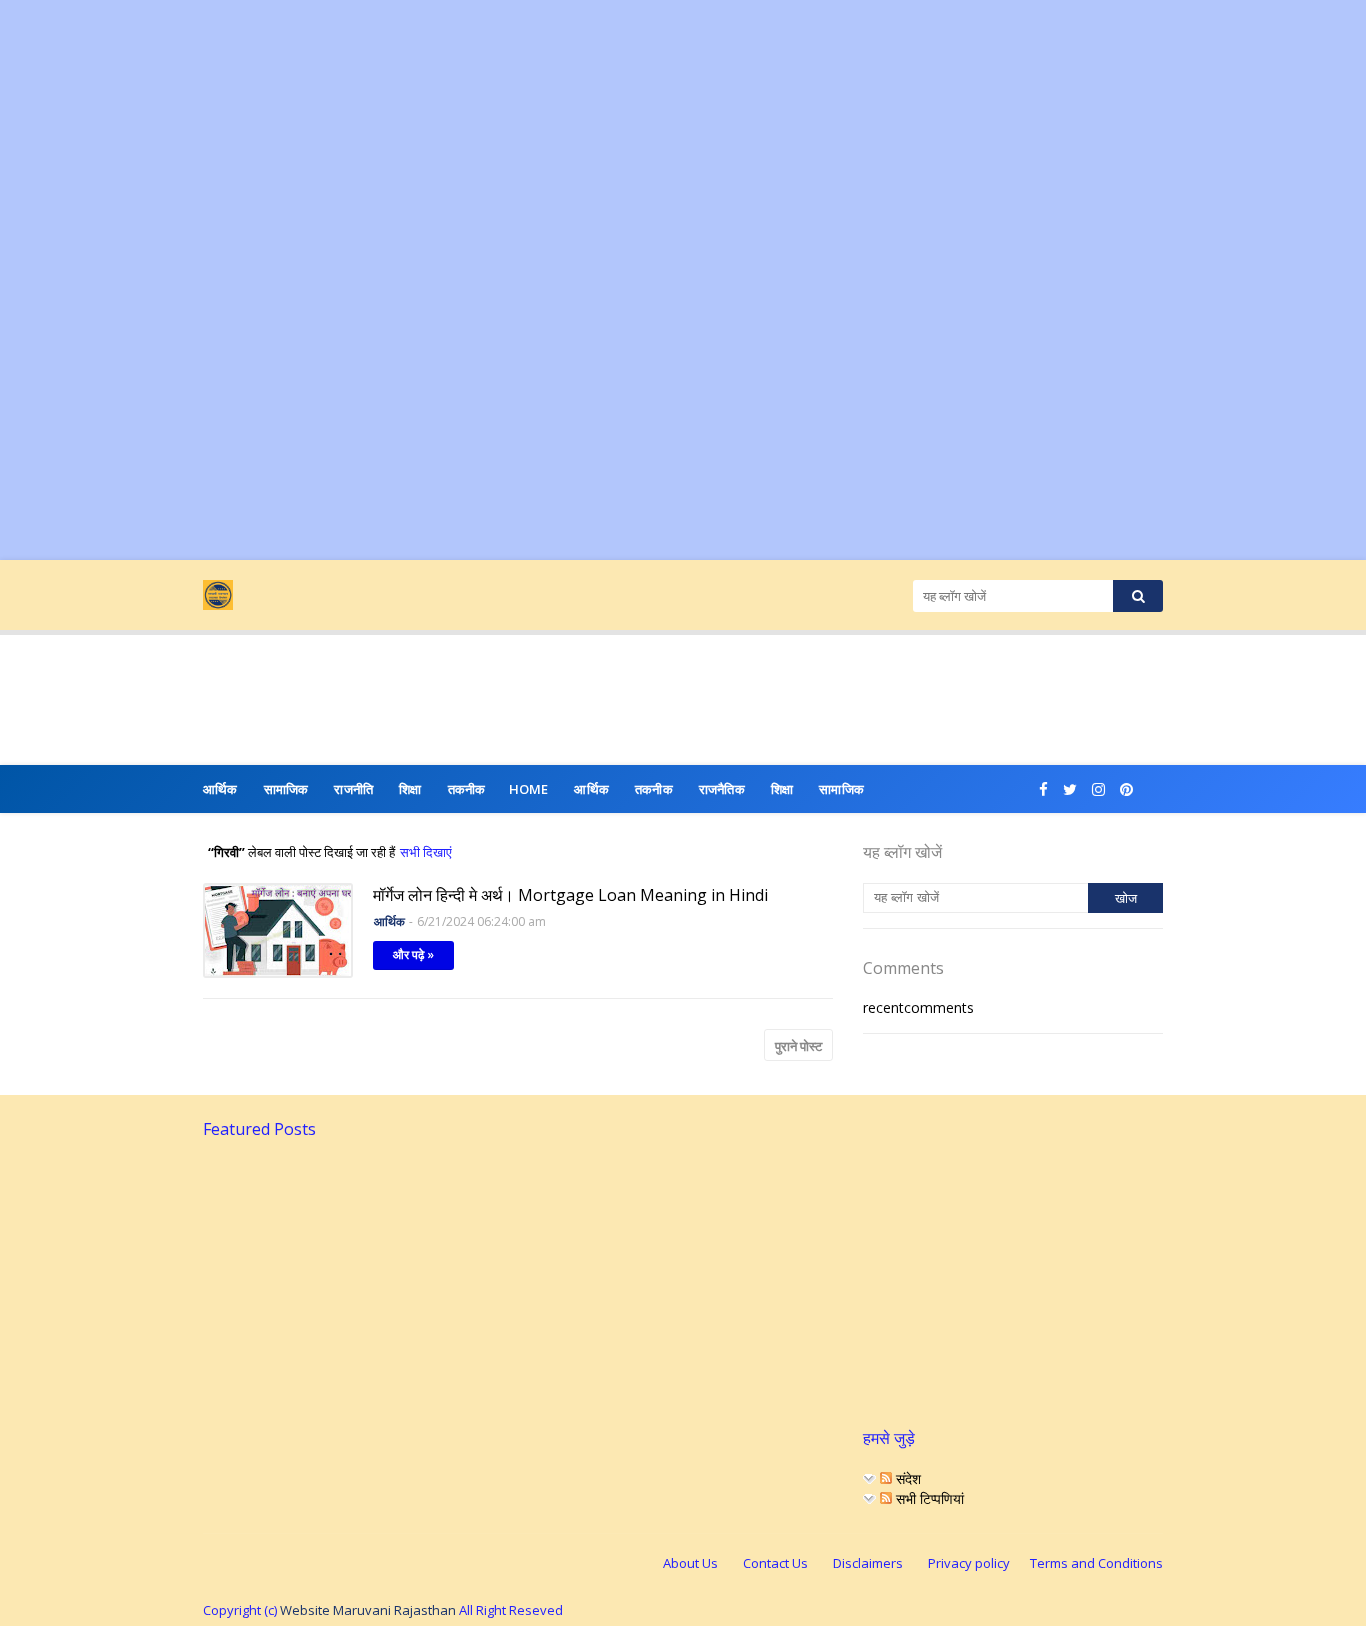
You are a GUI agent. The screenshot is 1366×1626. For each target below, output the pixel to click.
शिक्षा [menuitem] (410, 789)
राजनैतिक (722, 789)
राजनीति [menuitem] (353, 789)
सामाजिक (841, 789)
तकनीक (654, 789)
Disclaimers (868, 1563)
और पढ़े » (413, 954)
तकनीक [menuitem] (467, 789)
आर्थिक (591, 789)
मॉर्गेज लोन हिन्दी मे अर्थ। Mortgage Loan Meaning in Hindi (570, 895)
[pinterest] (1126, 789)
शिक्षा (782, 789)
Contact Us (775, 1563)
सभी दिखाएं (426, 852)
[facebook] (1043, 789)
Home (529, 789)
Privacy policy (969, 1563)
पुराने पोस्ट (798, 1046)
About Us (690, 1563)
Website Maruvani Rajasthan (368, 1610)
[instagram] (1098, 789)
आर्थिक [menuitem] (220, 789)
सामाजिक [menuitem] (286, 789)
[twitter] (1070, 789)
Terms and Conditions (1096, 1563)
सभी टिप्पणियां (928, 1498)
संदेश (906, 1478)
